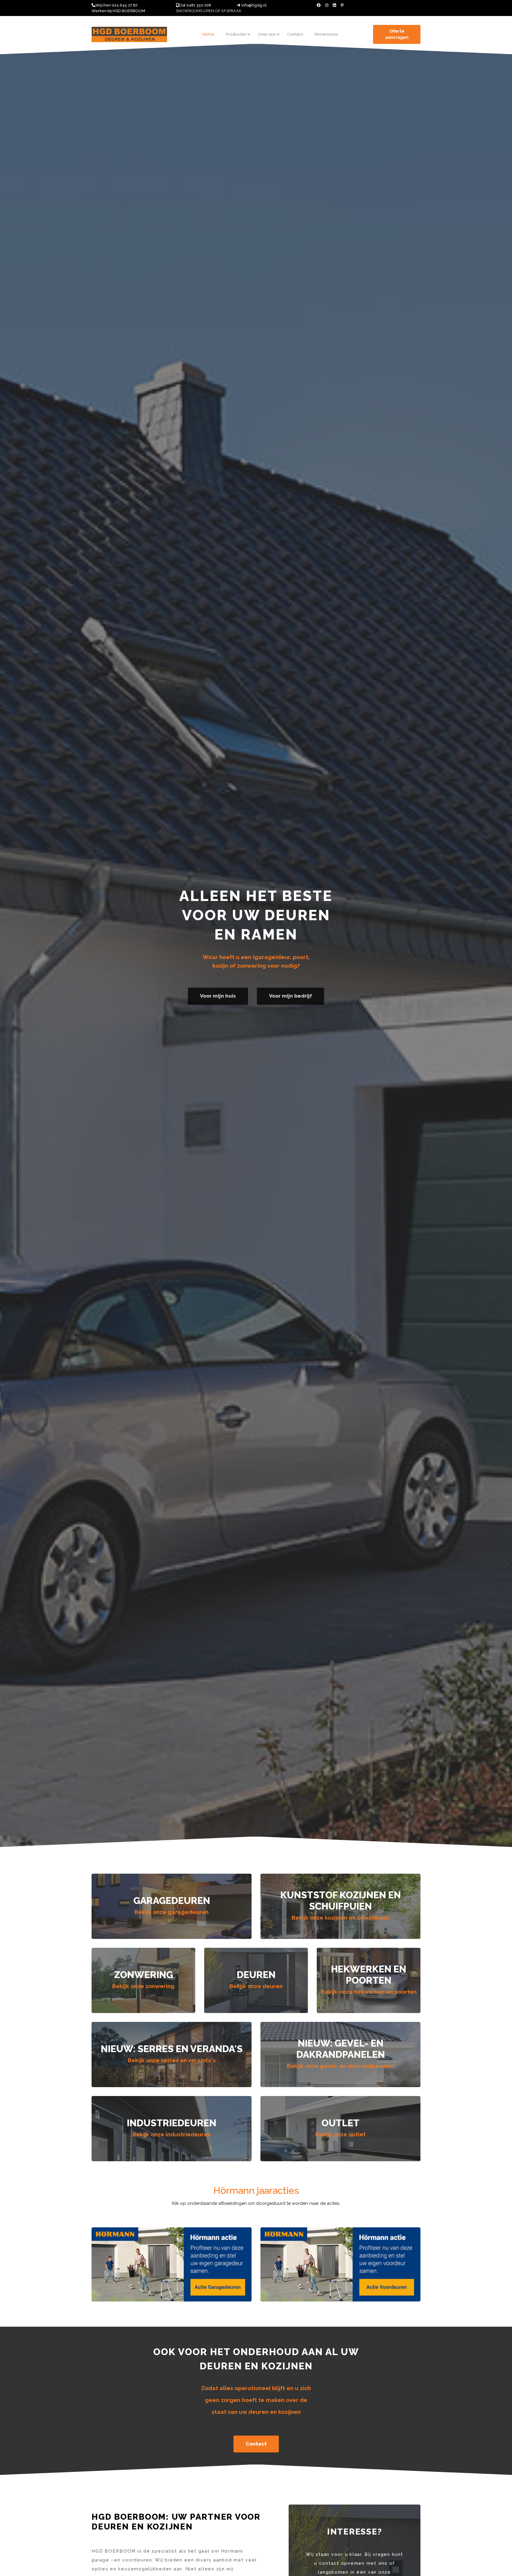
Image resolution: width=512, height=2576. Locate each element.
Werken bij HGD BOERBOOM (118, 11)
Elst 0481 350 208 (195, 5)
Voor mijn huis (218, 996)
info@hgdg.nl (254, 5)
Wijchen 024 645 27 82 (116, 5)
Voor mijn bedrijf (291, 996)
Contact (256, 2444)
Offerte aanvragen (397, 34)
